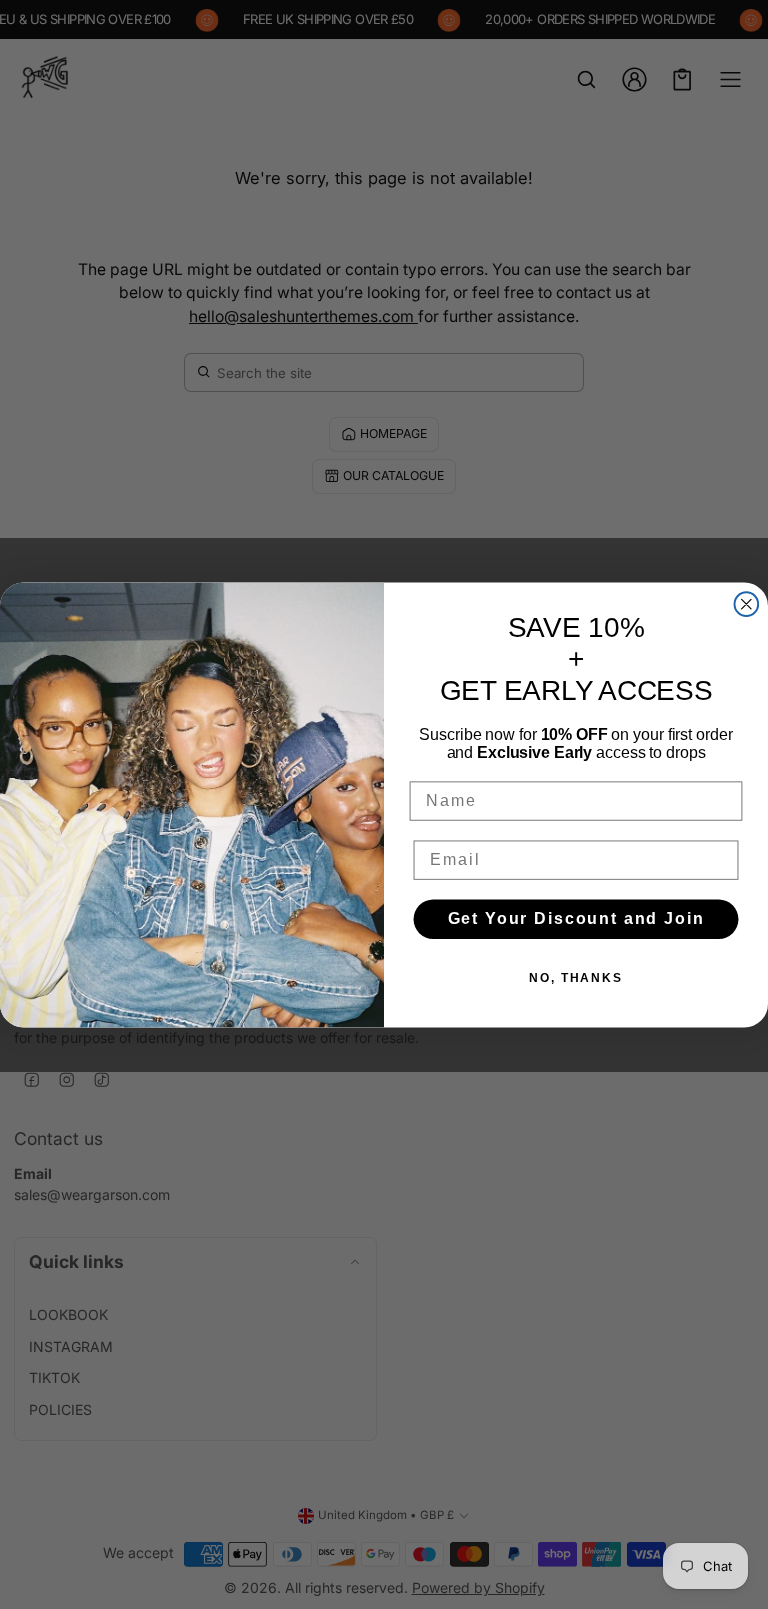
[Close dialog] (747, 604)
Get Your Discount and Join (576, 918)
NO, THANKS (576, 978)
